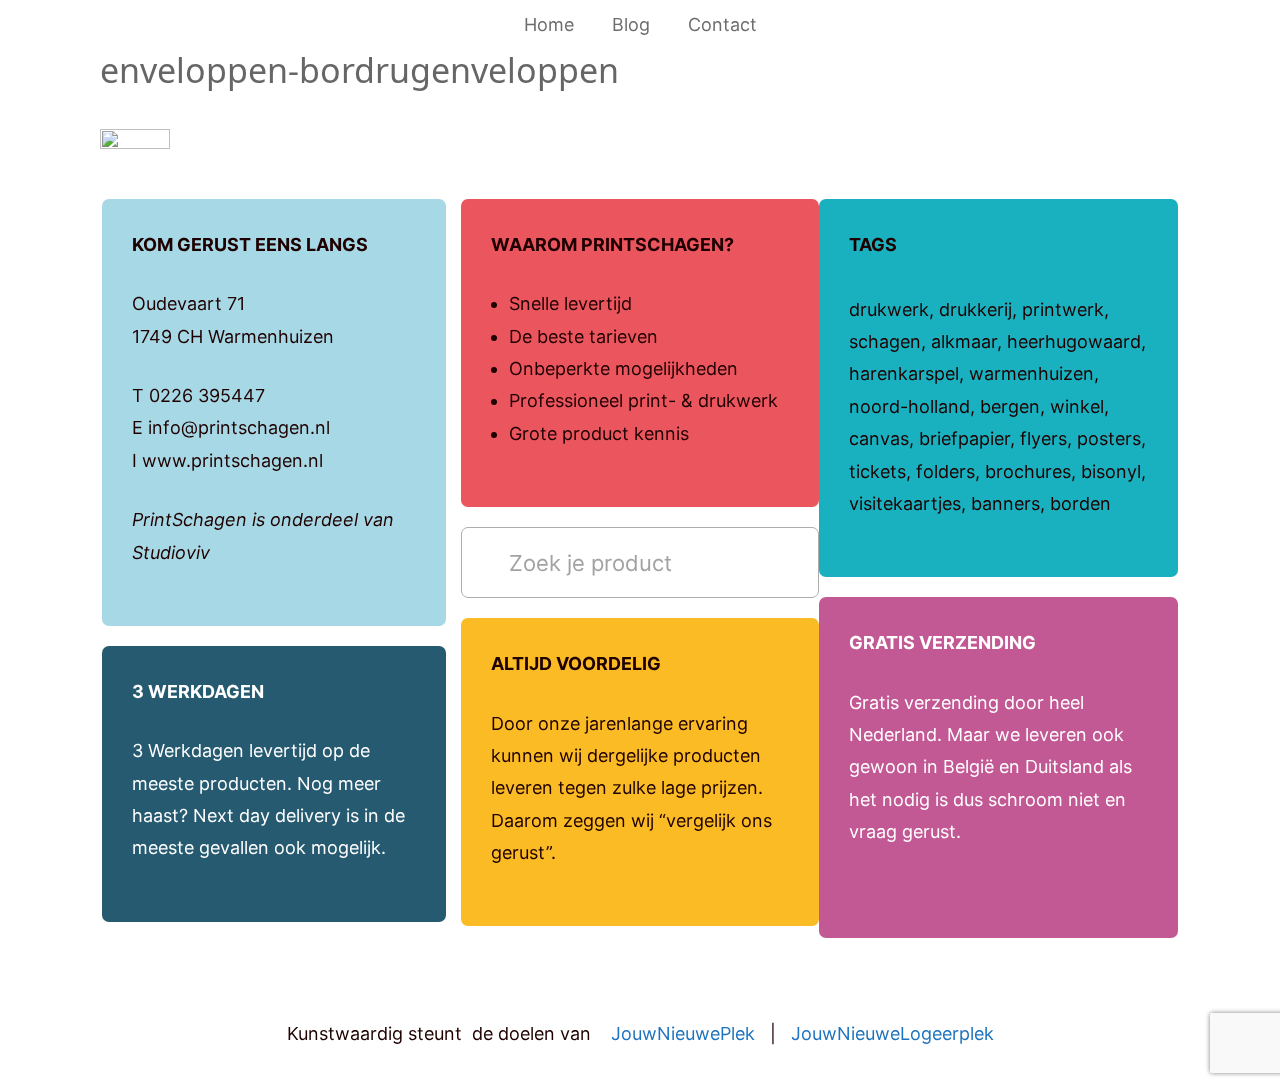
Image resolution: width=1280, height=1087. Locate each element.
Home (549, 24)
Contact (722, 24)
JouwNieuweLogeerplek (892, 1033)
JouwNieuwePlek (683, 1033)
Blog (631, 24)
